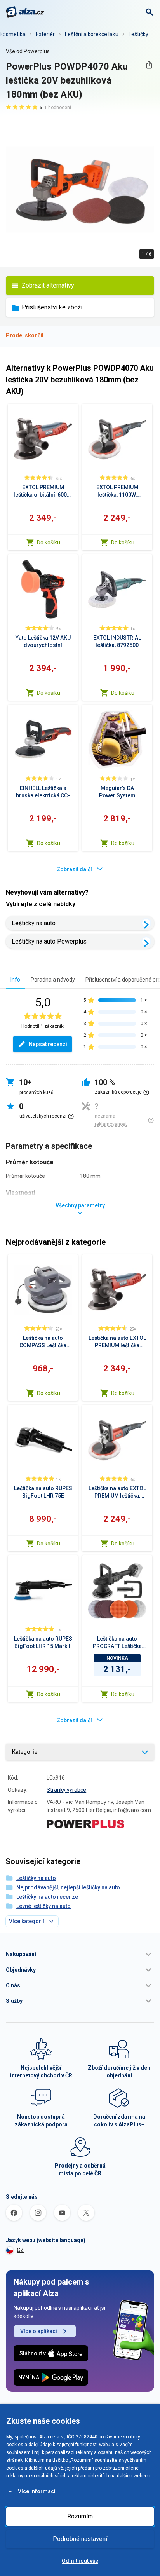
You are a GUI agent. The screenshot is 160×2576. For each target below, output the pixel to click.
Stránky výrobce (66, 1790)
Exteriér (45, 34)
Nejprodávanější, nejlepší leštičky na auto (68, 1887)
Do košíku (49, 542)
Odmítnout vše (80, 2561)
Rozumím (80, 2516)
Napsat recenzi (48, 1044)
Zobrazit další (74, 869)
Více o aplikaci (39, 2331)
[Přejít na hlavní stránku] (25, 12)
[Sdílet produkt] (149, 65)
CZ (20, 2250)
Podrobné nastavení (80, 2539)
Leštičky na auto (34, 923)
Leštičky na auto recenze (47, 1897)
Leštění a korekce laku (92, 34)
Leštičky (138, 34)
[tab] (15, 979)
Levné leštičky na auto (43, 1906)
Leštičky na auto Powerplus (49, 941)
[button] (80, 1954)
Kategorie (25, 1752)
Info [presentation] (15, 980)
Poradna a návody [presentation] (53, 980)
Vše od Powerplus (28, 51)
